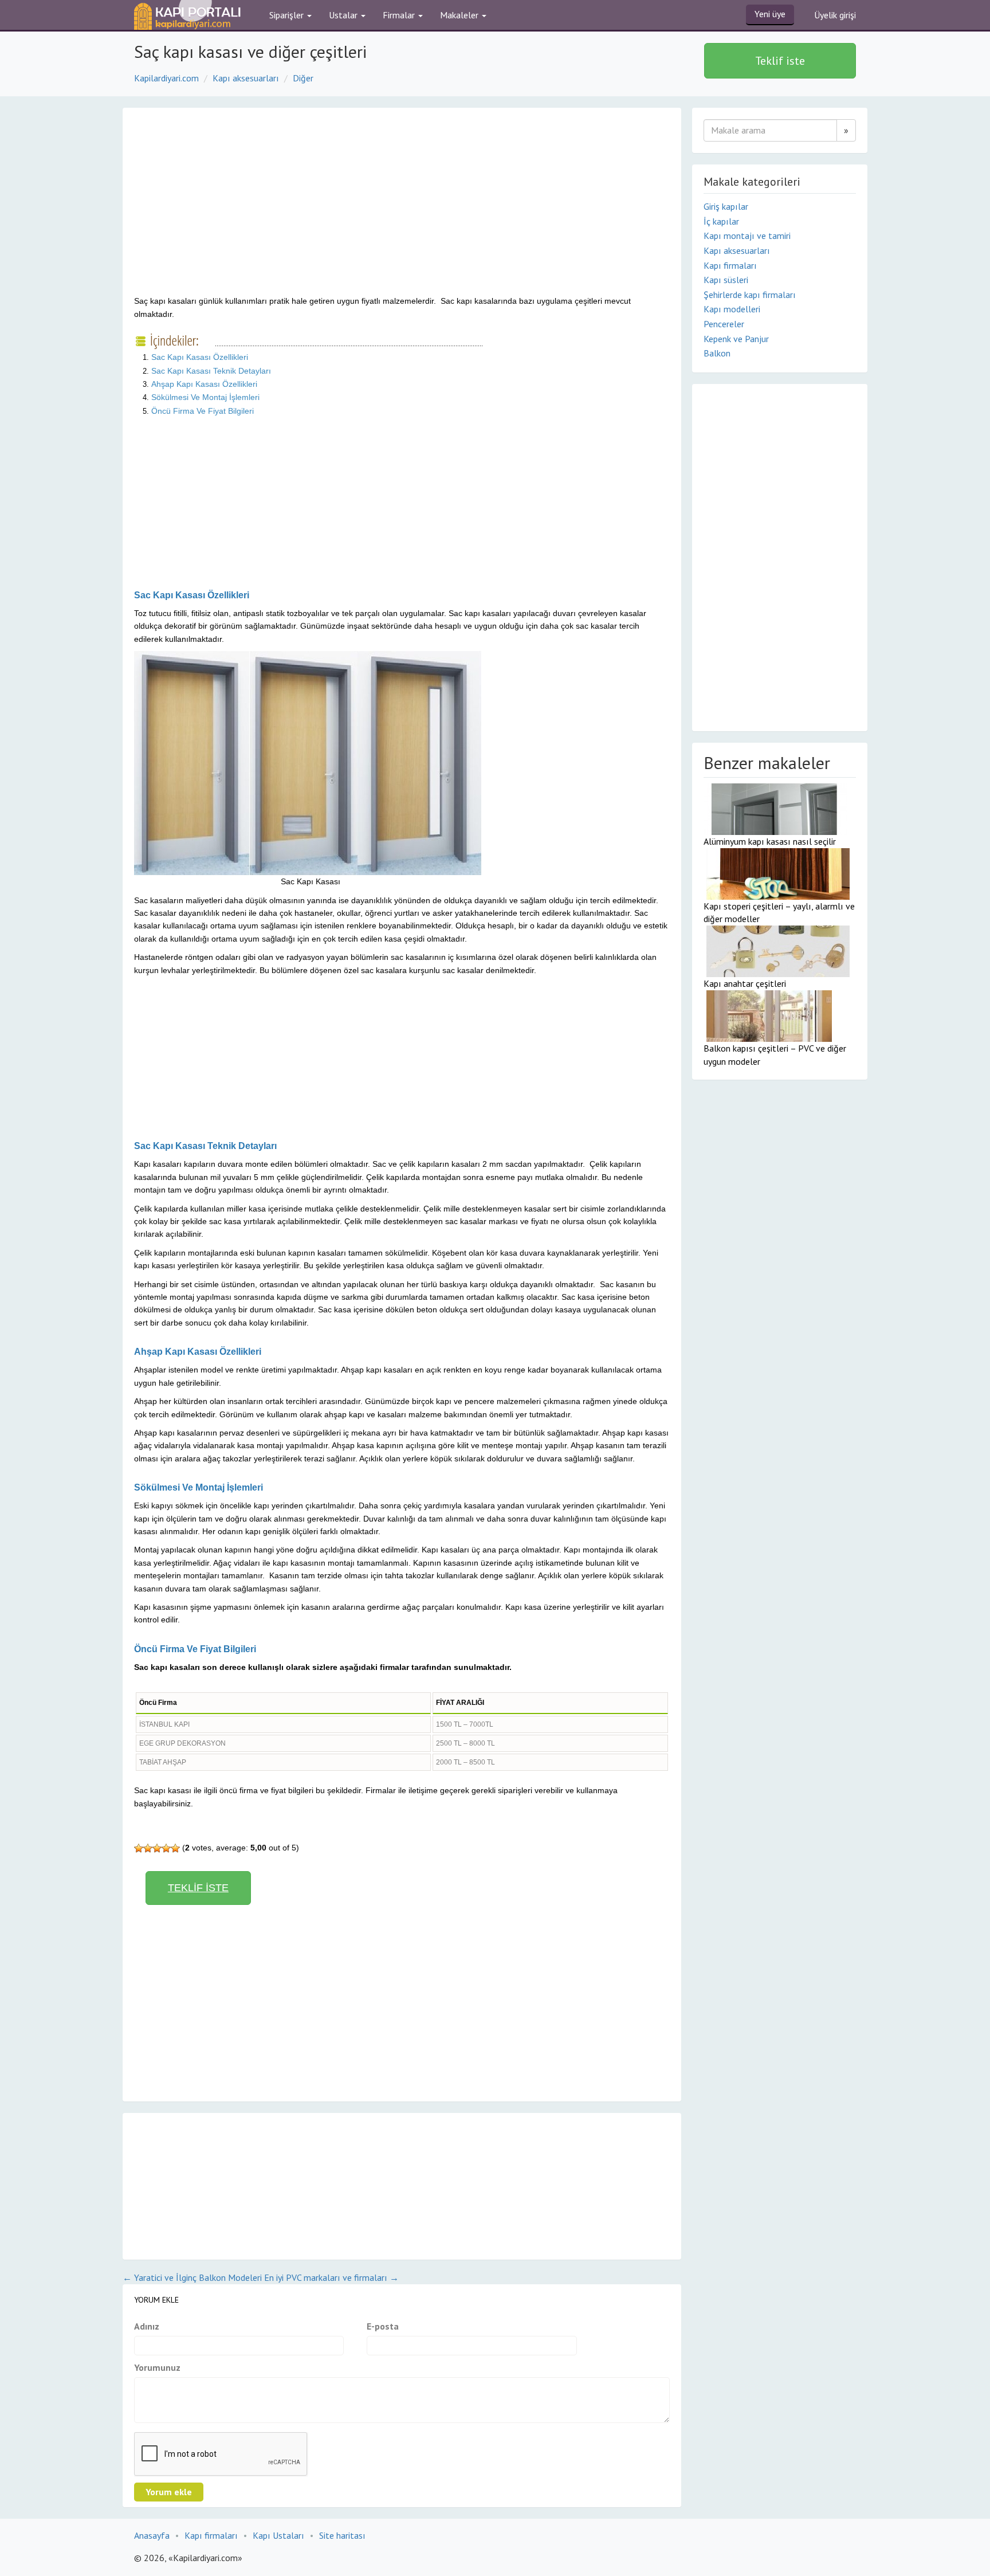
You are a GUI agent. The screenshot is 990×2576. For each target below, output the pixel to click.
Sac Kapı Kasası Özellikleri (200, 357)
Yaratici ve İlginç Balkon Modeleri (192, 2277)
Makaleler (460, 15)
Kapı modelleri (732, 309)
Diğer (303, 78)
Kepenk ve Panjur (736, 339)
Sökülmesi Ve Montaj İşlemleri (205, 397)
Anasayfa (152, 2535)
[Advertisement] (230, 211)
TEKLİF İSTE (198, 1888)
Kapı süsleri (726, 280)
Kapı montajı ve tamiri (747, 236)
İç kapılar (721, 221)
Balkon (717, 353)
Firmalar (400, 15)
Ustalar (344, 15)
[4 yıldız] (166, 1848)
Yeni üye (770, 14)
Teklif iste (780, 61)
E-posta (383, 2326)
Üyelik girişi (835, 15)
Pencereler (724, 324)
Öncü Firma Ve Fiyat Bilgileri (203, 411)
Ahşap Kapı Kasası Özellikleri (204, 384)
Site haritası (342, 2535)
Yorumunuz (157, 2367)
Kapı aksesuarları (246, 78)
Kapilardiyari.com (166, 78)
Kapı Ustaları (278, 2535)
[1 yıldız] (139, 1848)
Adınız (147, 2326)
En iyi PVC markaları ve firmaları (331, 2277)
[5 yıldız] (175, 1848)
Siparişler (288, 15)
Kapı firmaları (730, 265)
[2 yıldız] (148, 1848)
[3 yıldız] (157, 1848)
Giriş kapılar (726, 206)
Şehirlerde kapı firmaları (750, 295)
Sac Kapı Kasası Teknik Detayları (211, 371)
